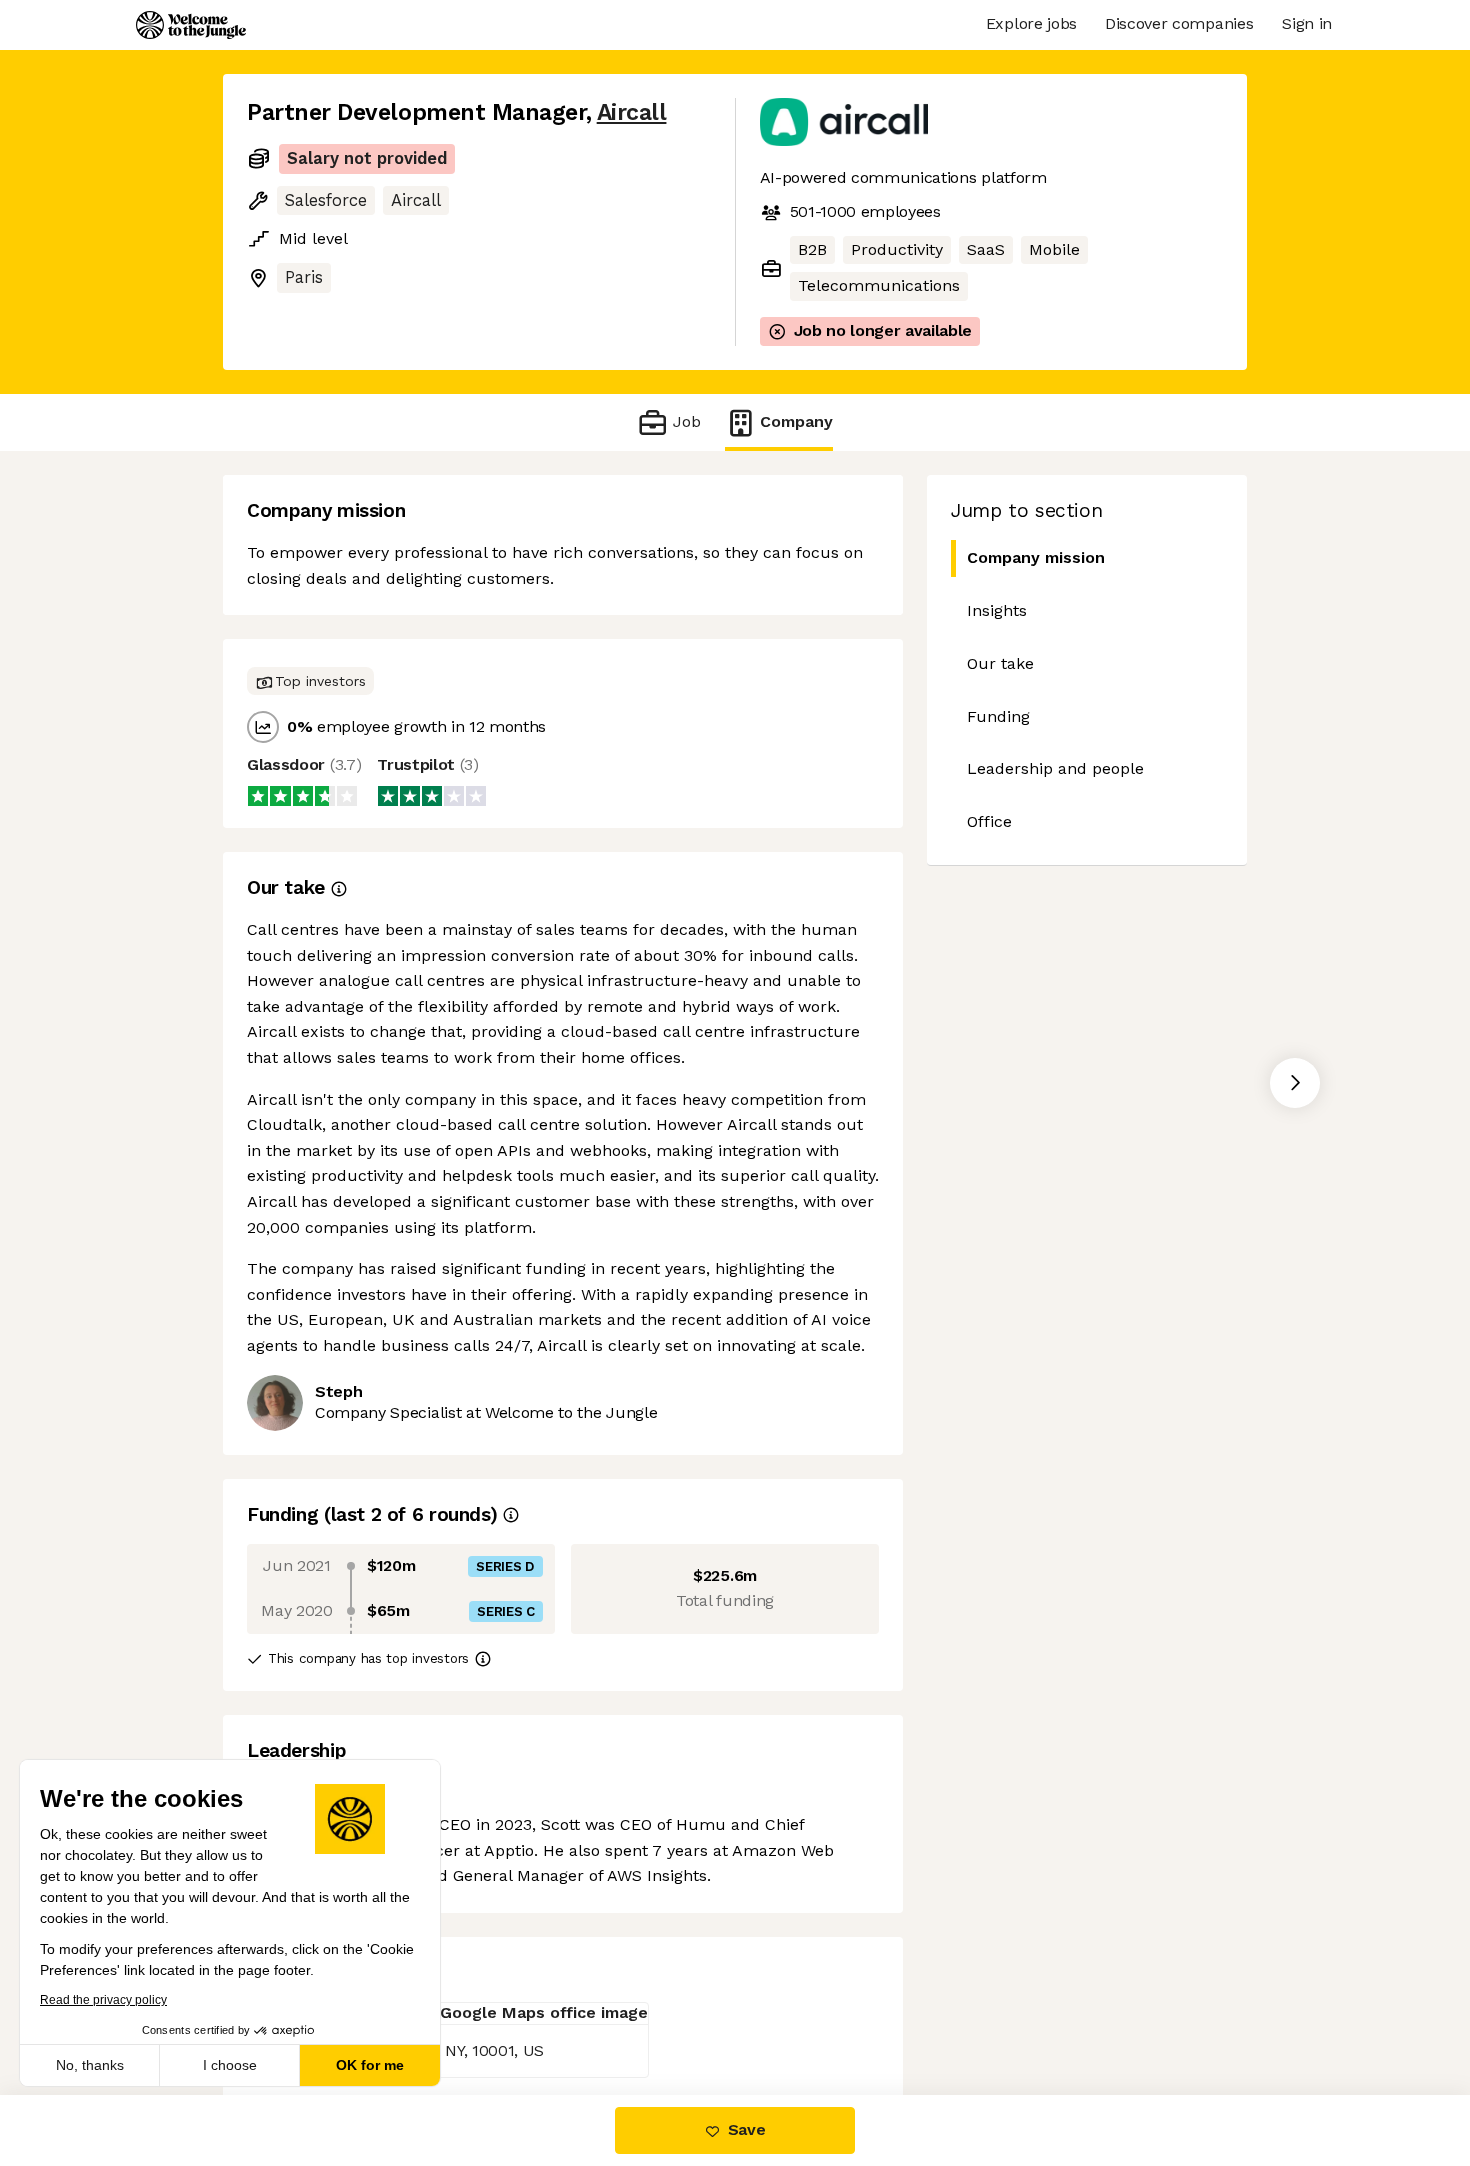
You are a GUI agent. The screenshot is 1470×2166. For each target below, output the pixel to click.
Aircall (632, 112)
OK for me (370, 2065)
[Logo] (191, 25)
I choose (230, 2065)
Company (796, 421)
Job (686, 421)
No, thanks (90, 2065)
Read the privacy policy (103, 2000)
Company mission (1036, 557)
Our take (1000, 663)
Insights (997, 610)
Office (989, 821)
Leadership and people (1055, 768)
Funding (998, 716)
